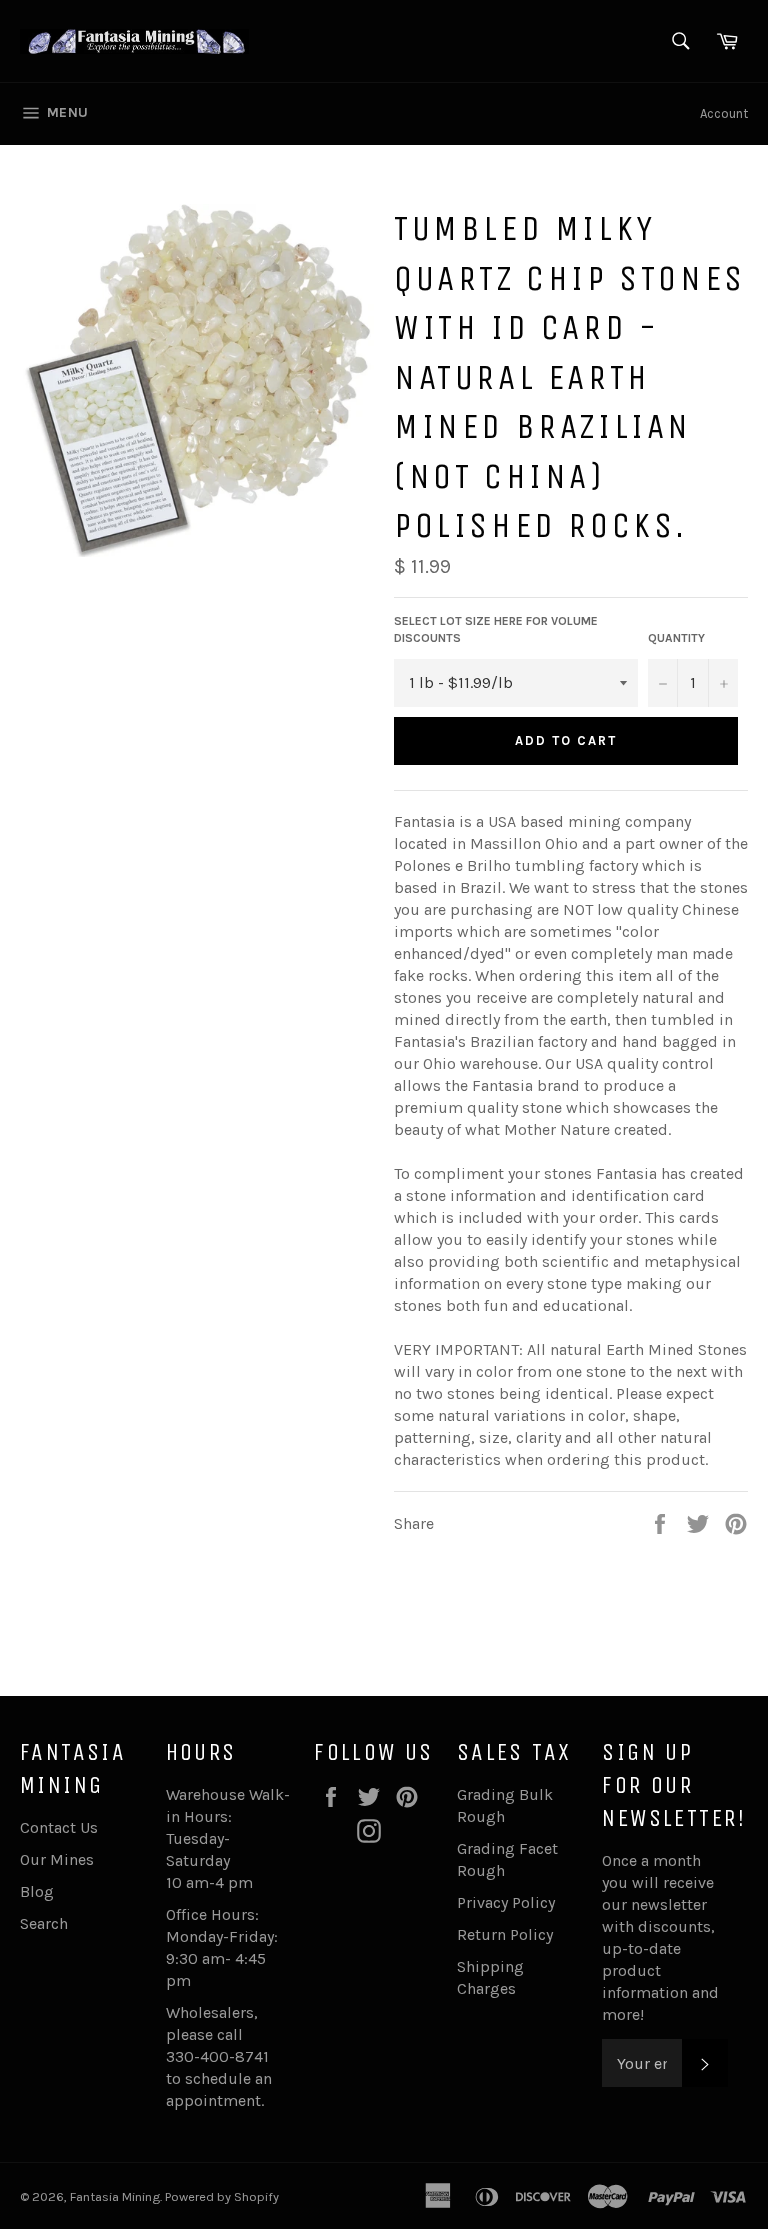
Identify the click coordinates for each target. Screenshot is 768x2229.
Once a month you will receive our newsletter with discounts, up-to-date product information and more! (660, 1937)
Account (724, 113)
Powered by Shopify (222, 2196)
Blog (37, 1891)
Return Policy (505, 1934)
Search (44, 1923)
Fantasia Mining (115, 2196)
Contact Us (59, 1827)
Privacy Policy (506, 1902)
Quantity (676, 638)
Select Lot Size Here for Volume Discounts (496, 629)
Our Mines (57, 1859)
